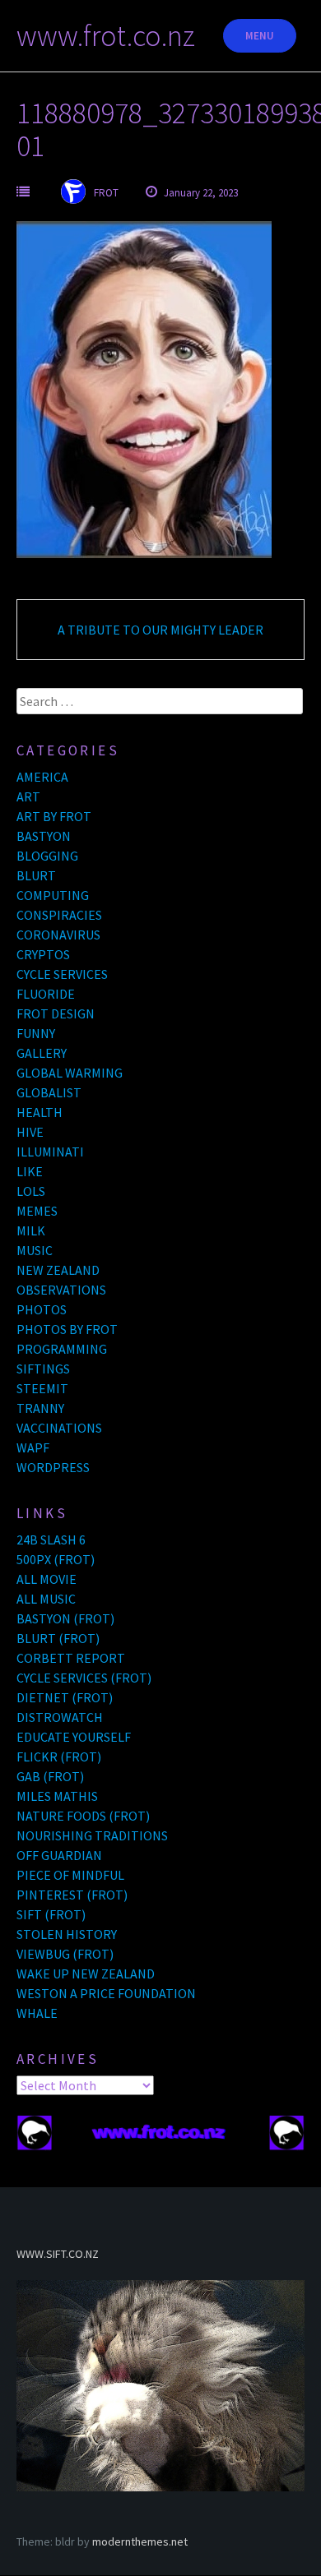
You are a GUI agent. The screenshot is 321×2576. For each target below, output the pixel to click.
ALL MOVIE (47, 1579)
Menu (260, 36)
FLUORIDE (46, 994)
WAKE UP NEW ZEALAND (86, 1974)
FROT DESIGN (56, 1013)
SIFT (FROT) (51, 1914)
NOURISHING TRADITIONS (92, 1835)
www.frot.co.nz (106, 36)
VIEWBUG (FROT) (65, 1954)
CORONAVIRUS (58, 935)
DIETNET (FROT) (65, 1697)
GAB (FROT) (50, 1776)
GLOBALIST (49, 1092)
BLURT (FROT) (58, 1638)
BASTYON (44, 836)
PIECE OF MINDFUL (70, 1875)
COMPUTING (53, 895)
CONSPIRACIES (59, 915)
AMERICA (42, 777)
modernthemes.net (140, 2541)
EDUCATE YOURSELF (74, 1737)
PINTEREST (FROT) (72, 1895)
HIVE (30, 1132)
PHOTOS (42, 1309)
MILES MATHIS (57, 1796)
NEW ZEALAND (58, 1270)
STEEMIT (42, 1388)
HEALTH (40, 1112)
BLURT (36, 875)
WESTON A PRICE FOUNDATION (106, 1993)
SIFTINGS (43, 1369)
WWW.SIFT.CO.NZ (58, 2254)
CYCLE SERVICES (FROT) (84, 1678)
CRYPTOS (43, 954)
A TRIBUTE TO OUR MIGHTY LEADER (160, 630)
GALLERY (42, 1053)
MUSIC (35, 1250)
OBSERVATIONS (61, 1290)
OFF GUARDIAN (59, 1855)
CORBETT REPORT (71, 1658)
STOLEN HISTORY (67, 1934)
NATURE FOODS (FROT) (83, 1816)
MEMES (37, 1211)
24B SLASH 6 (51, 1540)
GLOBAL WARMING (70, 1073)
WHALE (37, 2013)
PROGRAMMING (62, 1349)
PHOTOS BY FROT (67, 1329)
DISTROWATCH (60, 1717)
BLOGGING (47, 856)
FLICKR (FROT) (59, 1757)
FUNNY (36, 1033)
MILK (31, 1230)
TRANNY (40, 1408)
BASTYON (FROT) (65, 1618)
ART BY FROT (54, 816)
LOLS (31, 1191)
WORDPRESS (53, 1467)
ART (28, 796)
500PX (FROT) (56, 1559)
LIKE (30, 1171)
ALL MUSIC (46, 1599)
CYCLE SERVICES (62, 974)
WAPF (33, 1447)
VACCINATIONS (59, 1428)
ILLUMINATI (50, 1152)
